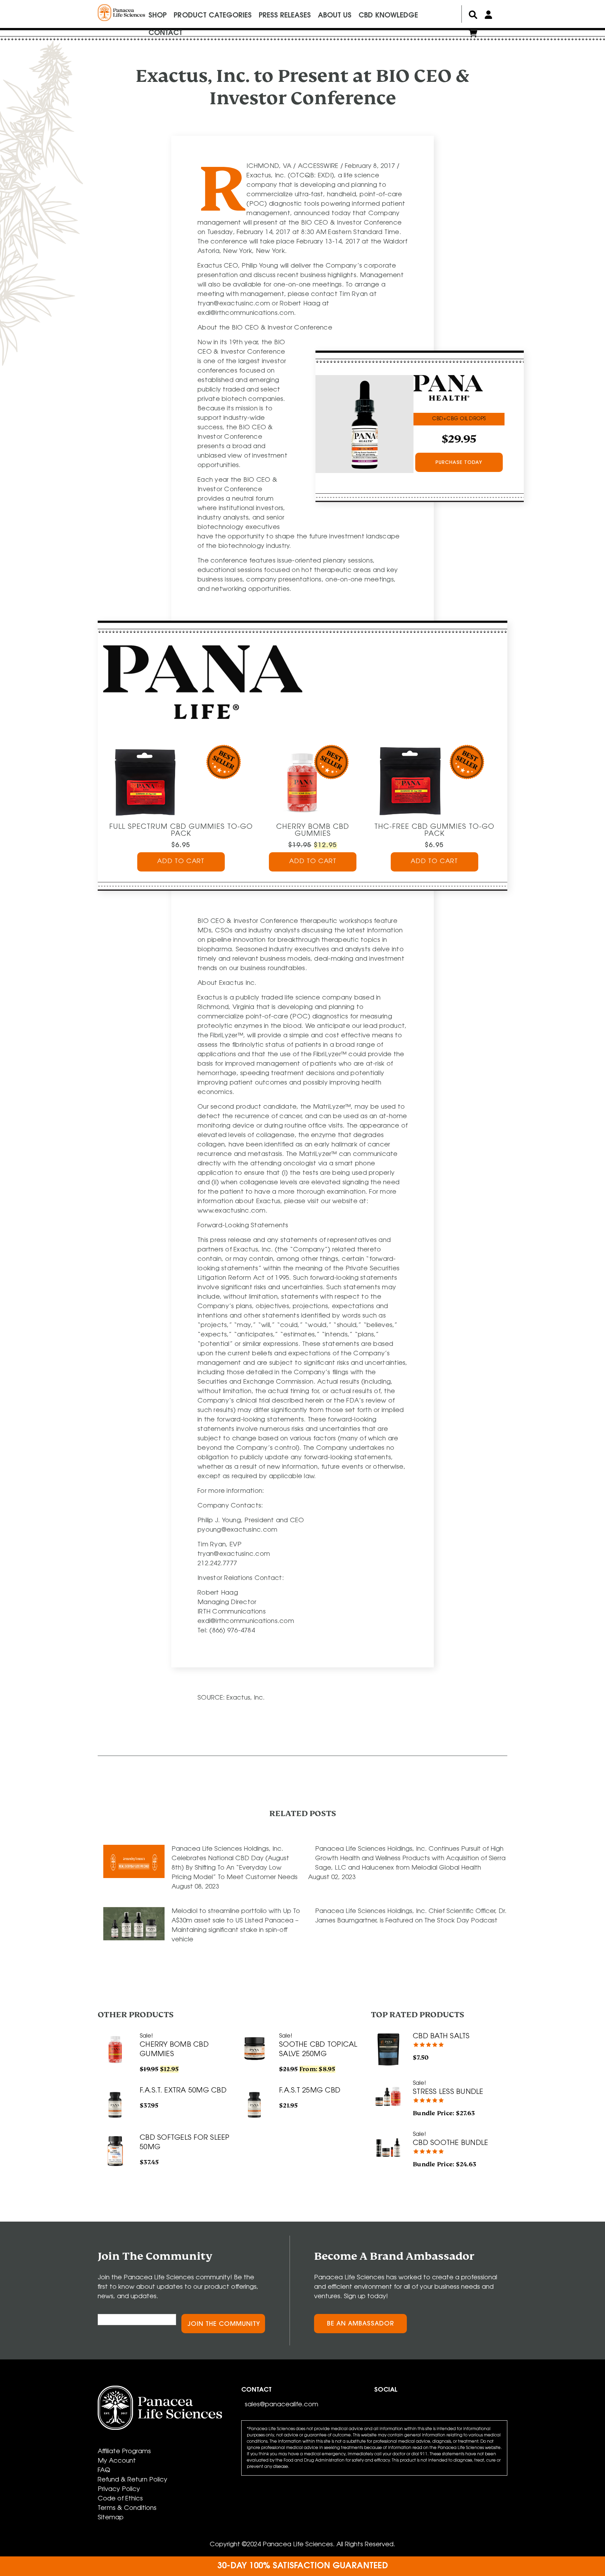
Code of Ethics (120, 2499)
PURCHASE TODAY (459, 463)
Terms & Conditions (127, 2508)
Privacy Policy (119, 2490)
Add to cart (181, 862)
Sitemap (111, 2518)
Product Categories (213, 16)
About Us (335, 16)
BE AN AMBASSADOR (361, 2324)
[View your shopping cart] (473, 35)
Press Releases (285, 16)
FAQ (104, 2471)
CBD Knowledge (388, 16)
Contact (165, 33)
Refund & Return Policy (133, 2480)
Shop (158, 16)
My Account (117, 2461)
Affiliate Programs (124, 2452)
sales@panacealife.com (281, 2405)
